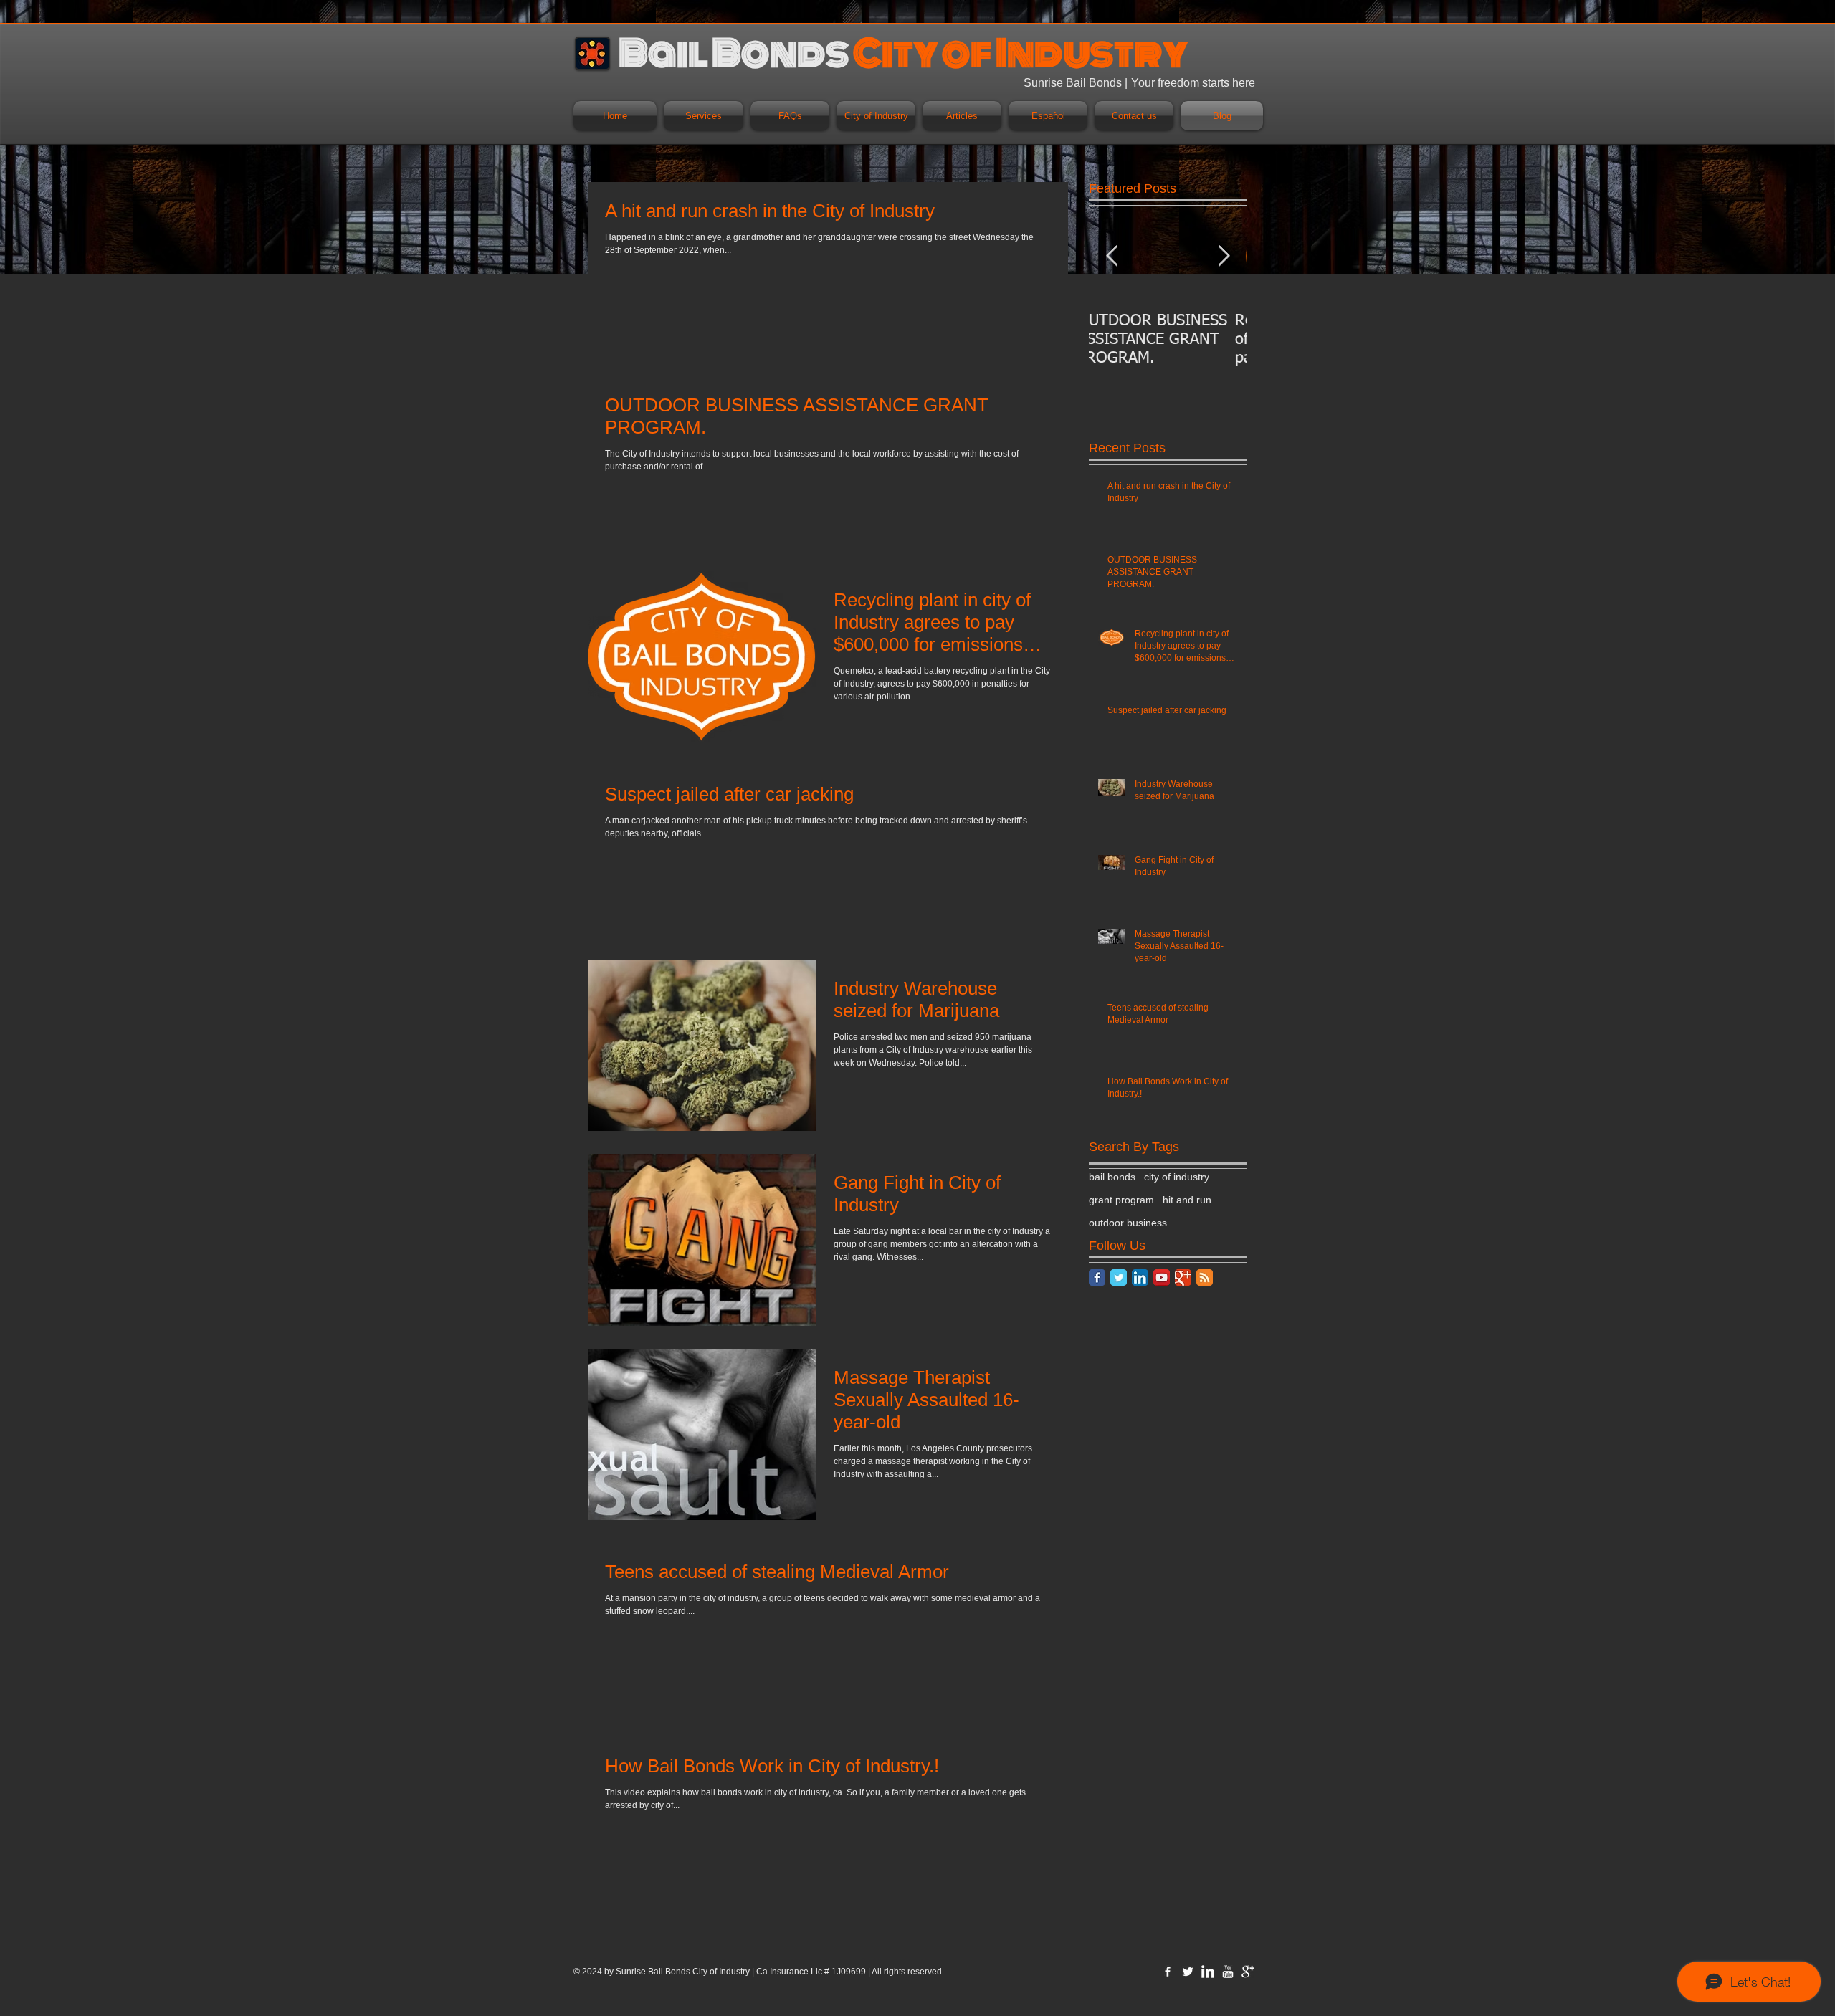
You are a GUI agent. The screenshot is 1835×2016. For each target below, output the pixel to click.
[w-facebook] (1168, 1972)
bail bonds (1112, 1177)
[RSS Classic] (1205, 1277)
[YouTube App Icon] (1162, 1277)
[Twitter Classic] (1119, 1277)
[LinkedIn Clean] (1208, 1972)
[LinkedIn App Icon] (1140, 1277)
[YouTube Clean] (1228, 1972)
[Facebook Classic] (1097, 1277)
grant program (1121, 1200)
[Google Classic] (1183, 1277)
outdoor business (1128, 1223)
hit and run (1187, 1200)
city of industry (1177, 1177)
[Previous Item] (1112, 256)
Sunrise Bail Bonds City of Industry (683, 1972)
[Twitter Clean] (1188, 1972)
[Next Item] (1224, 256)
